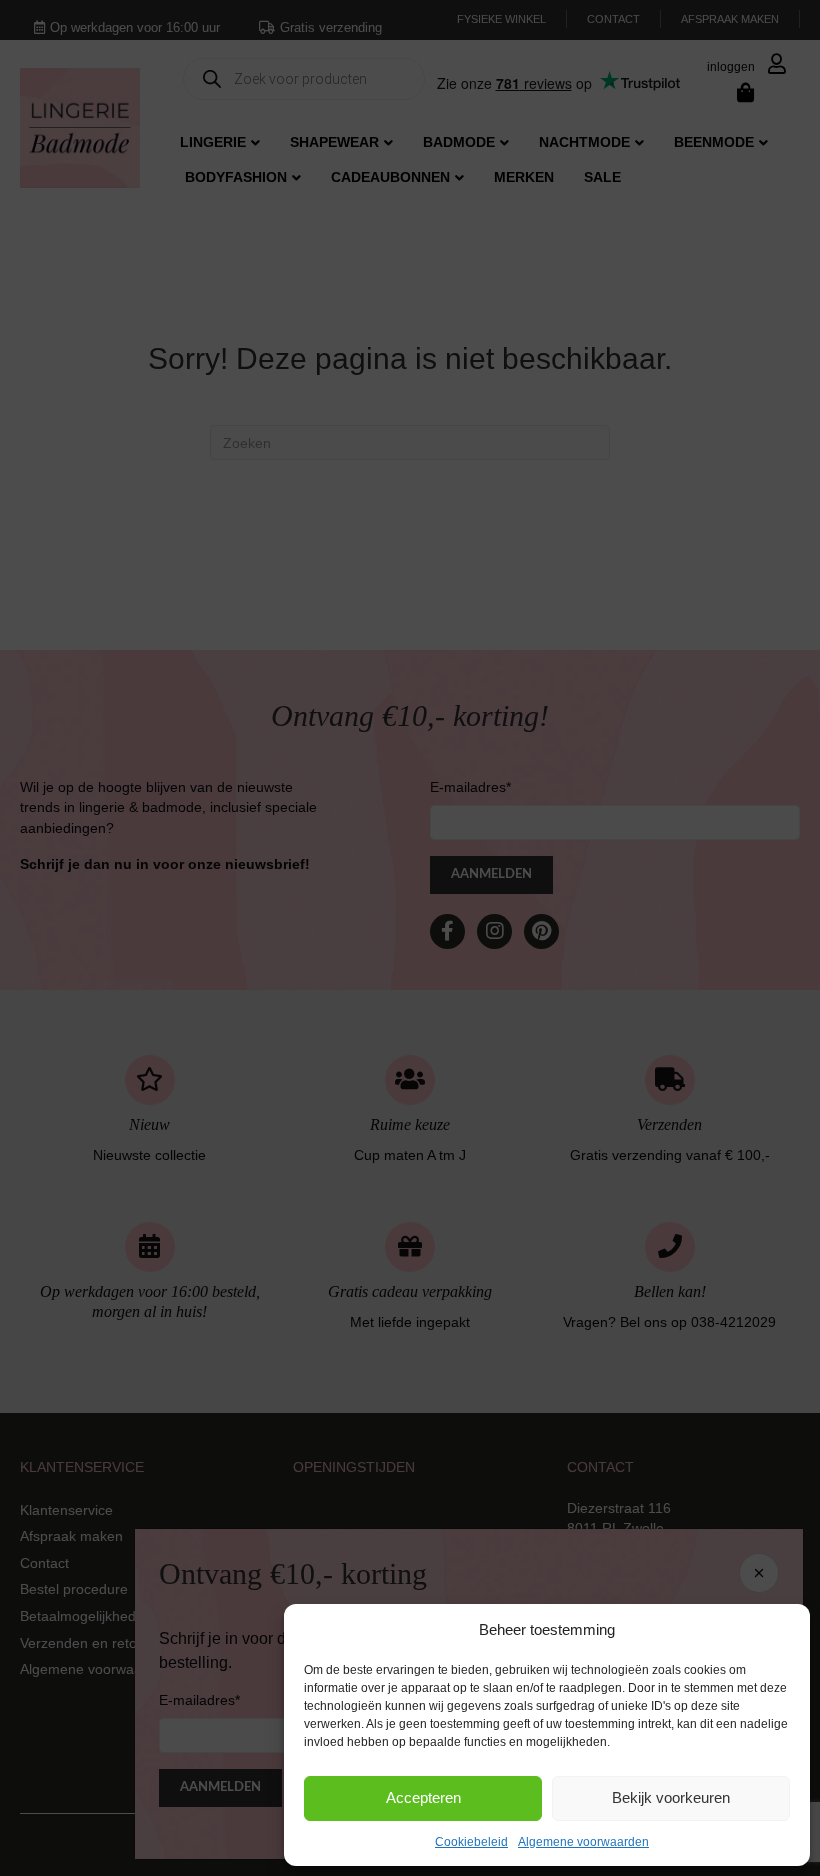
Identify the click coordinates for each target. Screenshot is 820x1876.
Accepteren (423, 1797)
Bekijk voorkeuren (671, 1797)
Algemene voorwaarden (583, 1842)
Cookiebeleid (471, 1842)
